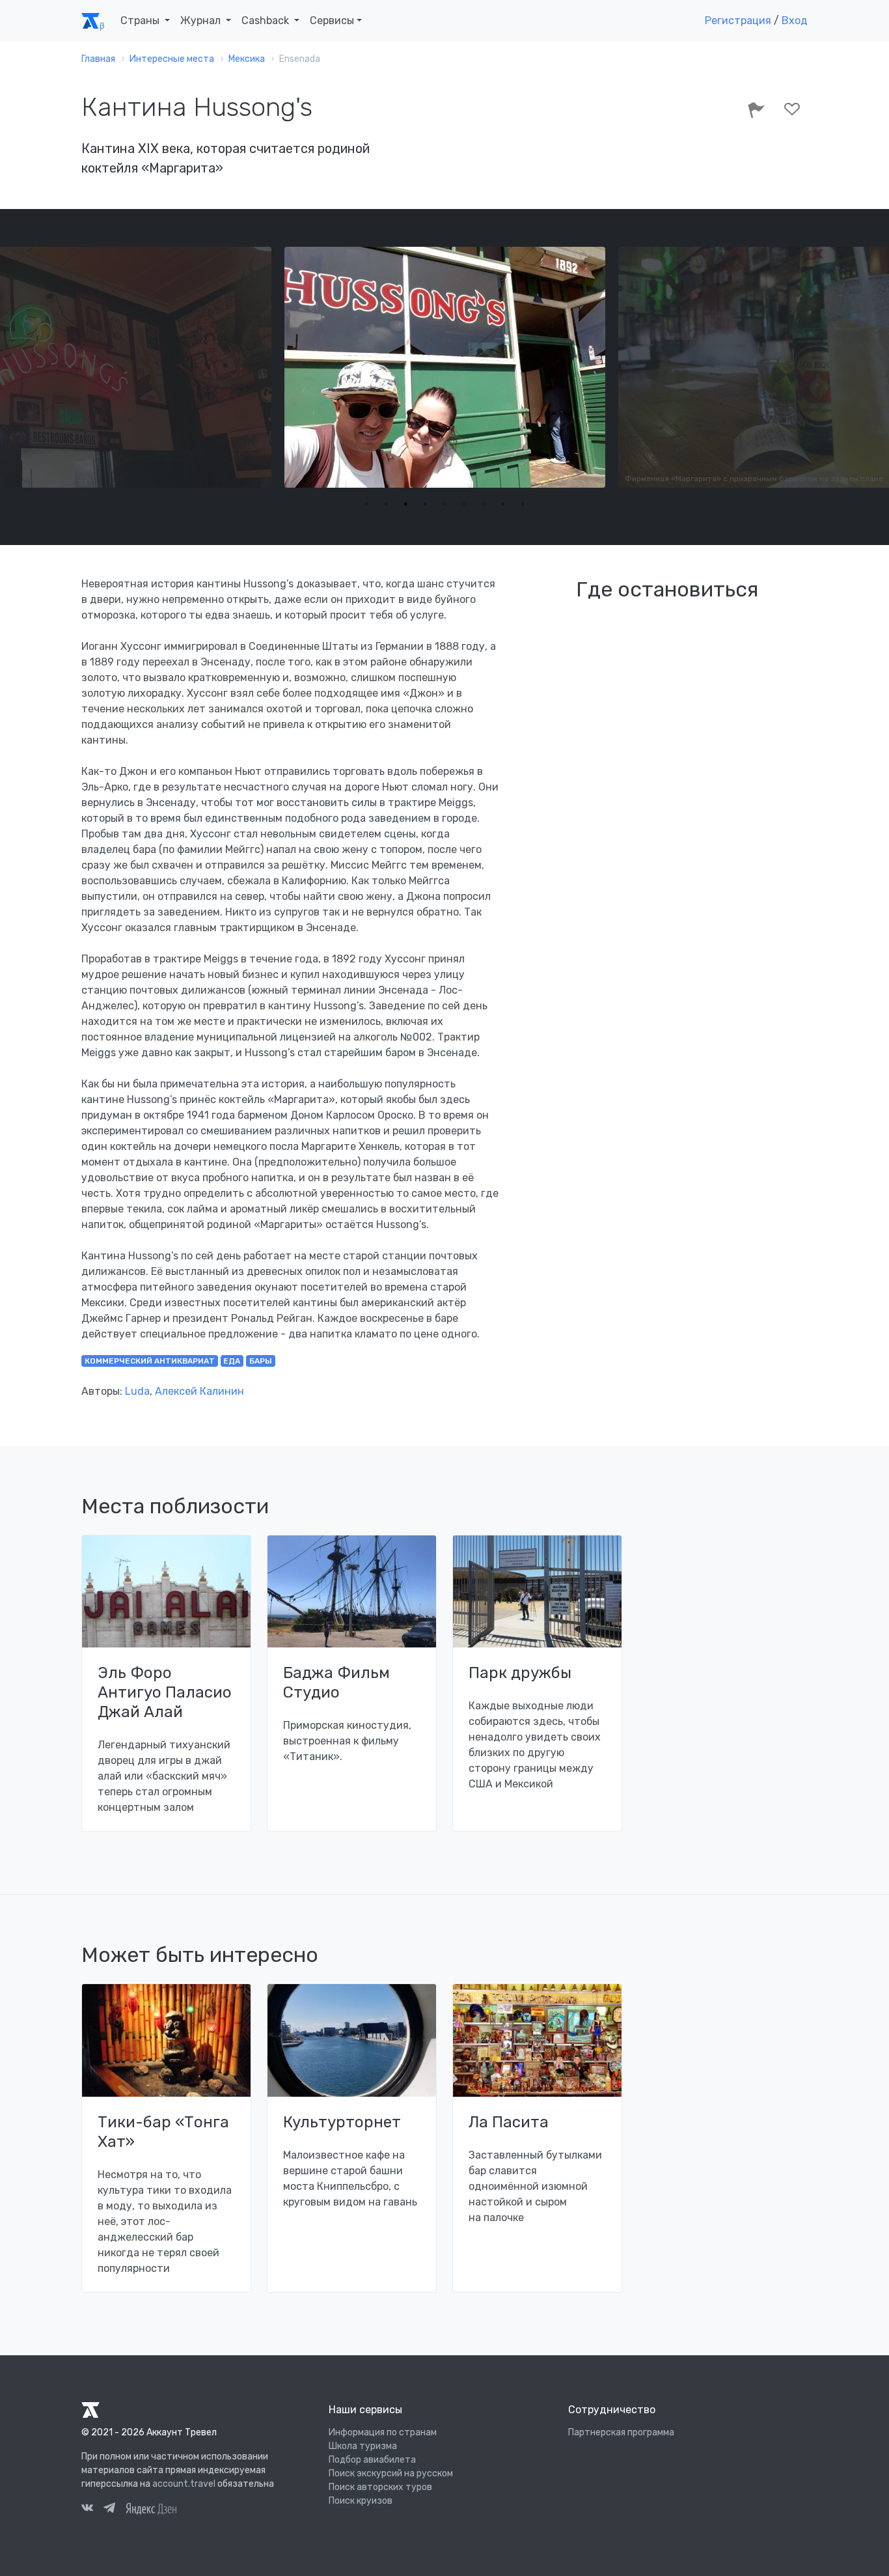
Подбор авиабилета (372, 2460)
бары (261, 1361)
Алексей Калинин (199, 1391)
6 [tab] (464, 504)
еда (232, 1361)
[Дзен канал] (151, 2508)
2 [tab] (386, 504)
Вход (795, 21)
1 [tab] (366, 504)
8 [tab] (503, 504)
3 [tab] (405, 504)
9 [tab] (523, 504)
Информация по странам (383, 2432)
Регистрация (738, 21)
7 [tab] (484, 504)
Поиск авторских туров (380, 2487)
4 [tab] (425, 504)
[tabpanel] (445, 367)
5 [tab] (444, 504)
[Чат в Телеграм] (109, 2510)
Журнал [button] (202, 21)
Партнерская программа (621, 2432)
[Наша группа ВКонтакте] (87, 2510)
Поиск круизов (361, 2501)
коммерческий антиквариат (150, 1361)
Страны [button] (141, 21)
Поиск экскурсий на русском (391, 2473)
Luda (137, 1391)
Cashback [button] (267, 21)
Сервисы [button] (332, 21)
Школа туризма (363, 2446)
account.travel (184, 2484)
